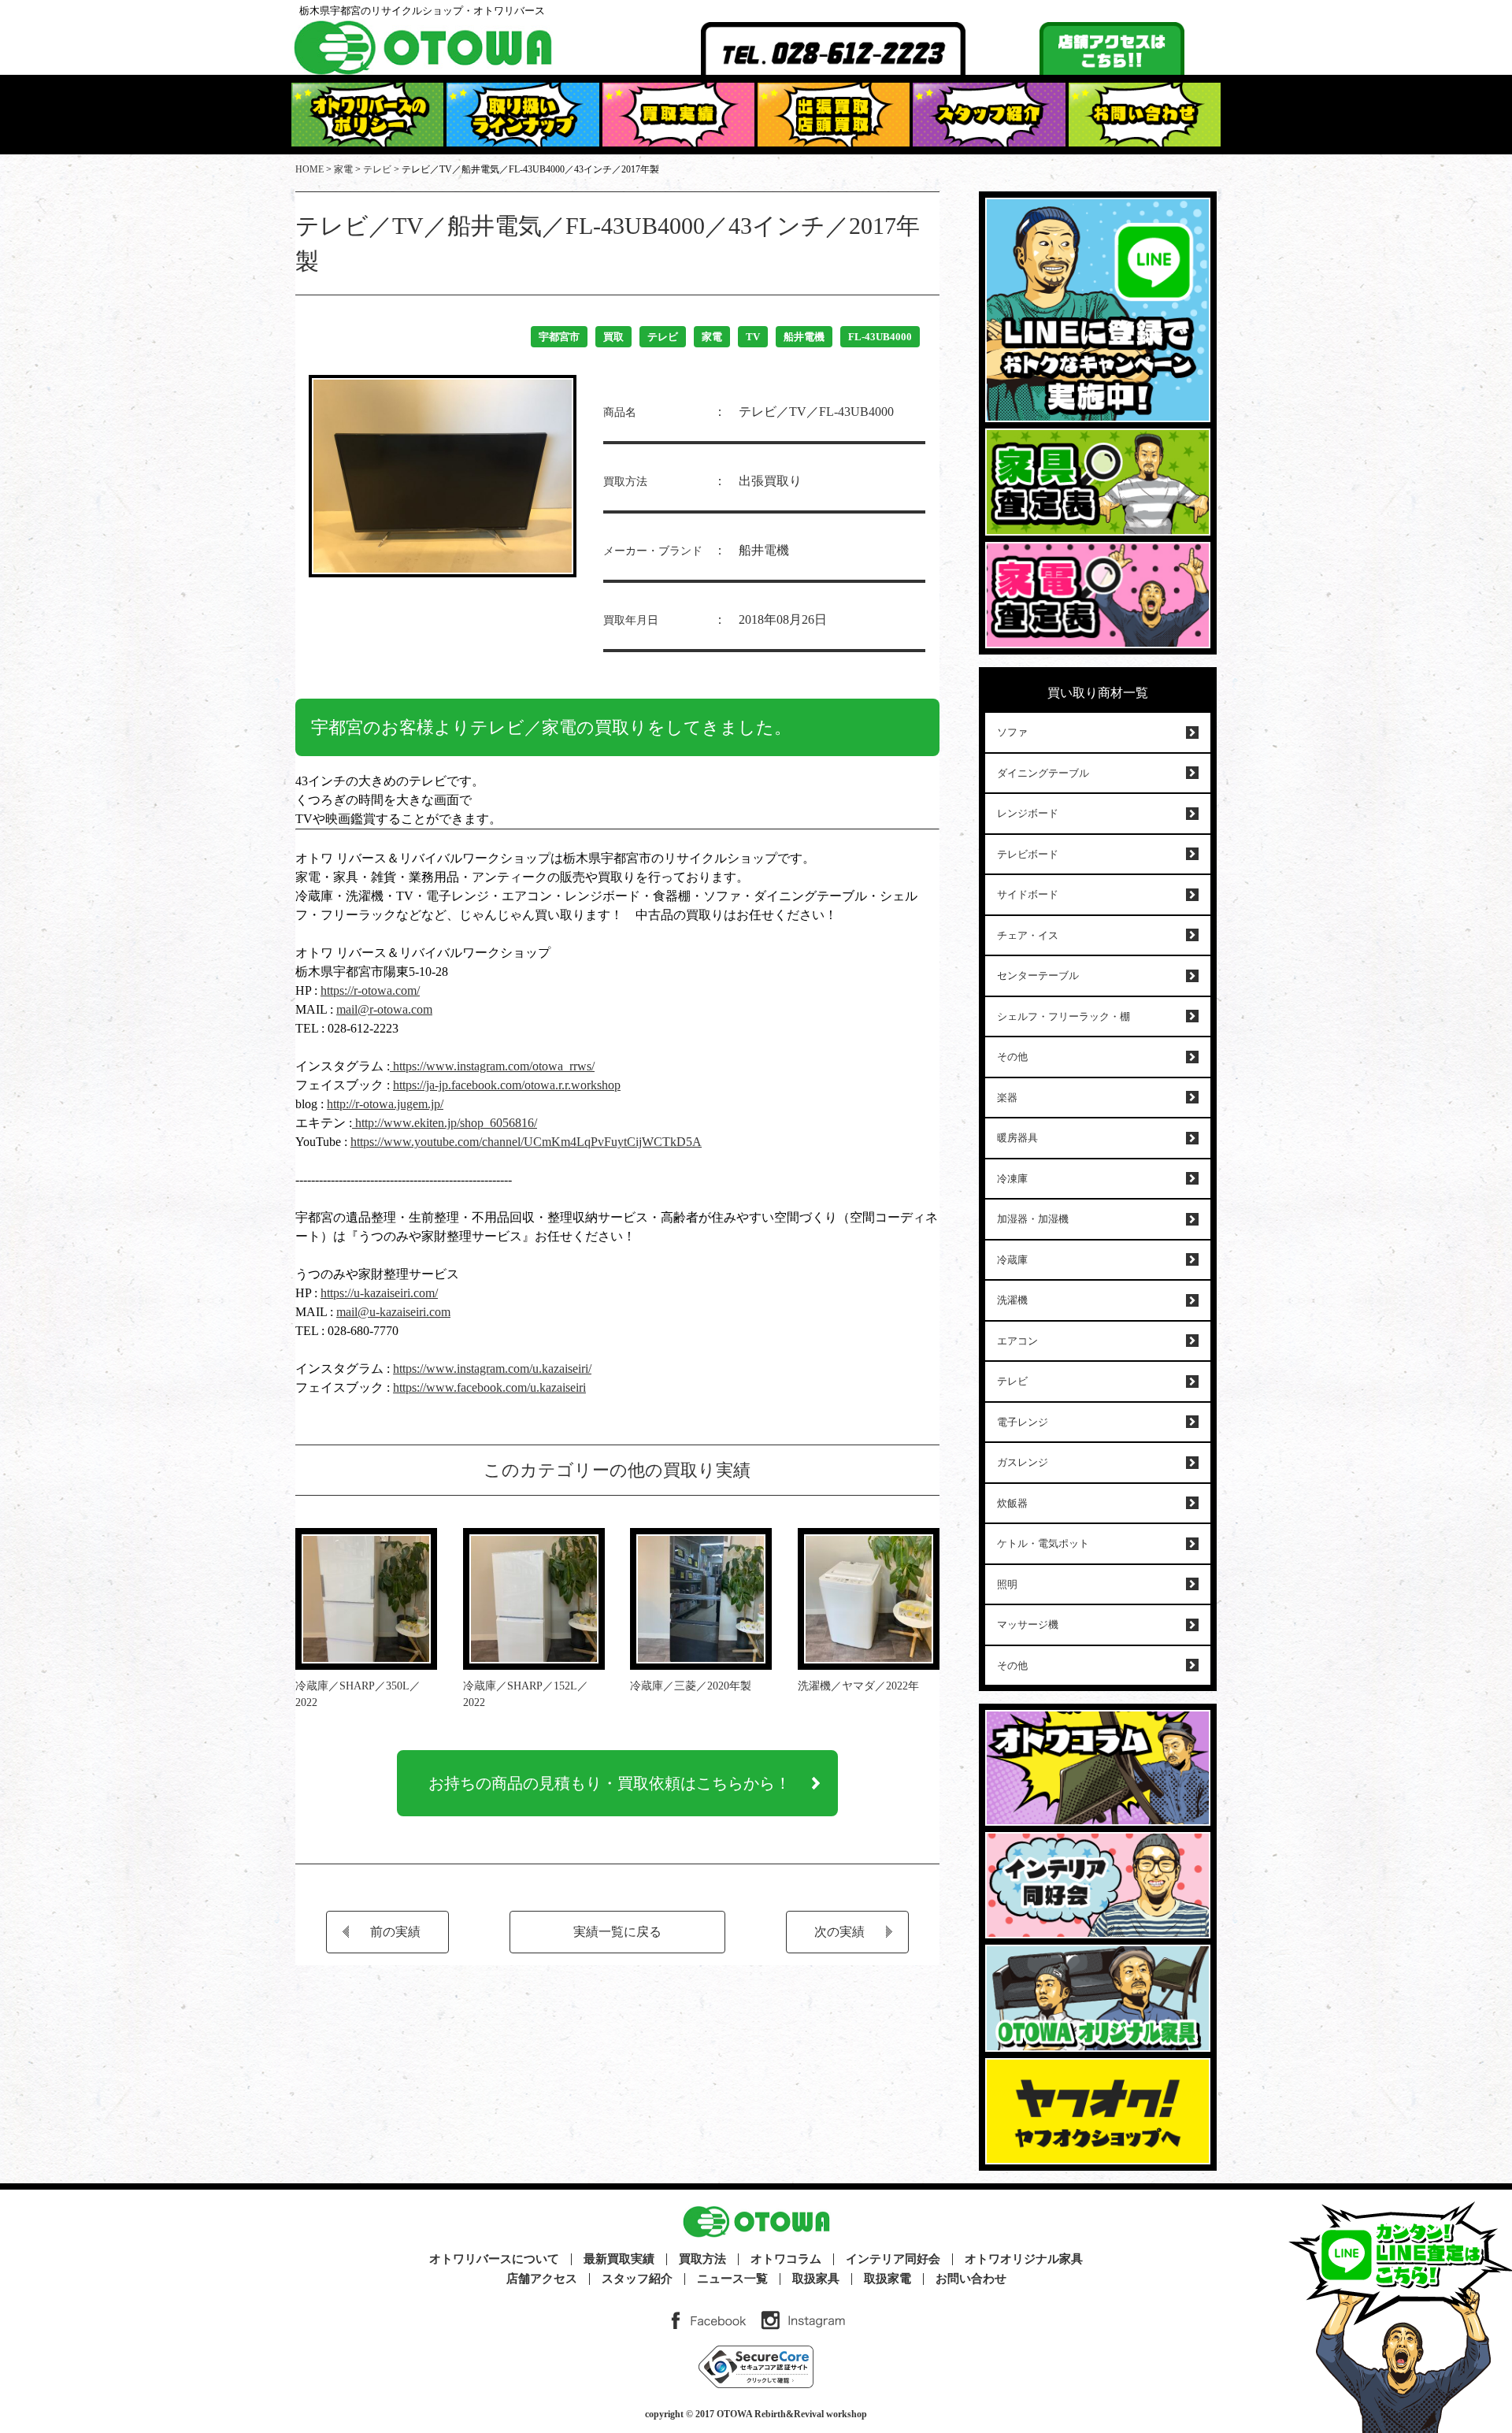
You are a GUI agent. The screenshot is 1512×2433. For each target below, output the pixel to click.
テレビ (663, 337)
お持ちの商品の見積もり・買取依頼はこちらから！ (610, 1783)
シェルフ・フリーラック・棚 (1064, 1016)
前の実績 (395, 1932)
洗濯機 (1012, 1300)
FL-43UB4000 (880, 337)
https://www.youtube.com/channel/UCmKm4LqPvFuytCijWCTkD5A (526, 1142)
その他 (1012, 1057)
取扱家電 (888, 2279)
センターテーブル (1038, 975)
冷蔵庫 (1012, 1260)
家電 (712, 337)
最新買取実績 (619, 2259)
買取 (613, 337)
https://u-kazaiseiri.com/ (379, 1293)
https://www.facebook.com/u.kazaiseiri (489, 1387)
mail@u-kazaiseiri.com (393, 1312)
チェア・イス (1028, 935)
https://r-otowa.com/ (370, 990)
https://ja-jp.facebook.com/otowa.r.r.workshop (507, 1085)
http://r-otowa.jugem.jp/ (385, 1104)
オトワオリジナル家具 (1024, 2259)
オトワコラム (786, 2259)
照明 (1007, 1584)
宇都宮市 (559, 337)
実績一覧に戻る (617, 1932)
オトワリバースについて (494, 2259)
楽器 (1007, 1098)
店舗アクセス (542, 2279)
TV (753, 337)
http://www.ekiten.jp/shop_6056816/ (445, 1123)
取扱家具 (816, 2279)
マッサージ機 (1028, 1624)
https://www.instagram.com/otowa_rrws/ (492, 1066)
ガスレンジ (1023, 1462)
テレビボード (1028, 854)
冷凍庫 (1012, 1179)
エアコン (1017, 1341)
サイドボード (1028, 894)
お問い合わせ (971, 2279)
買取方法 (702, 2259)
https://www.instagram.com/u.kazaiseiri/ (492, 1369)
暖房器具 (1017, 1138)
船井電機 (804, 337)
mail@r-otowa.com (384, 1009)
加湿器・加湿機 (1033, 1219)
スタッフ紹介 (637, 2279)
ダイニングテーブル (1043, 773)
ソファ (1012, 732)
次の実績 (839, 1932)
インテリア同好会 (893, 2259)
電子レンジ (1023, 1422)
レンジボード (1028, 813)
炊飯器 (1012, 1503)
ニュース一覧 (732, 2279)
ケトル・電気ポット (1043, 1543)
